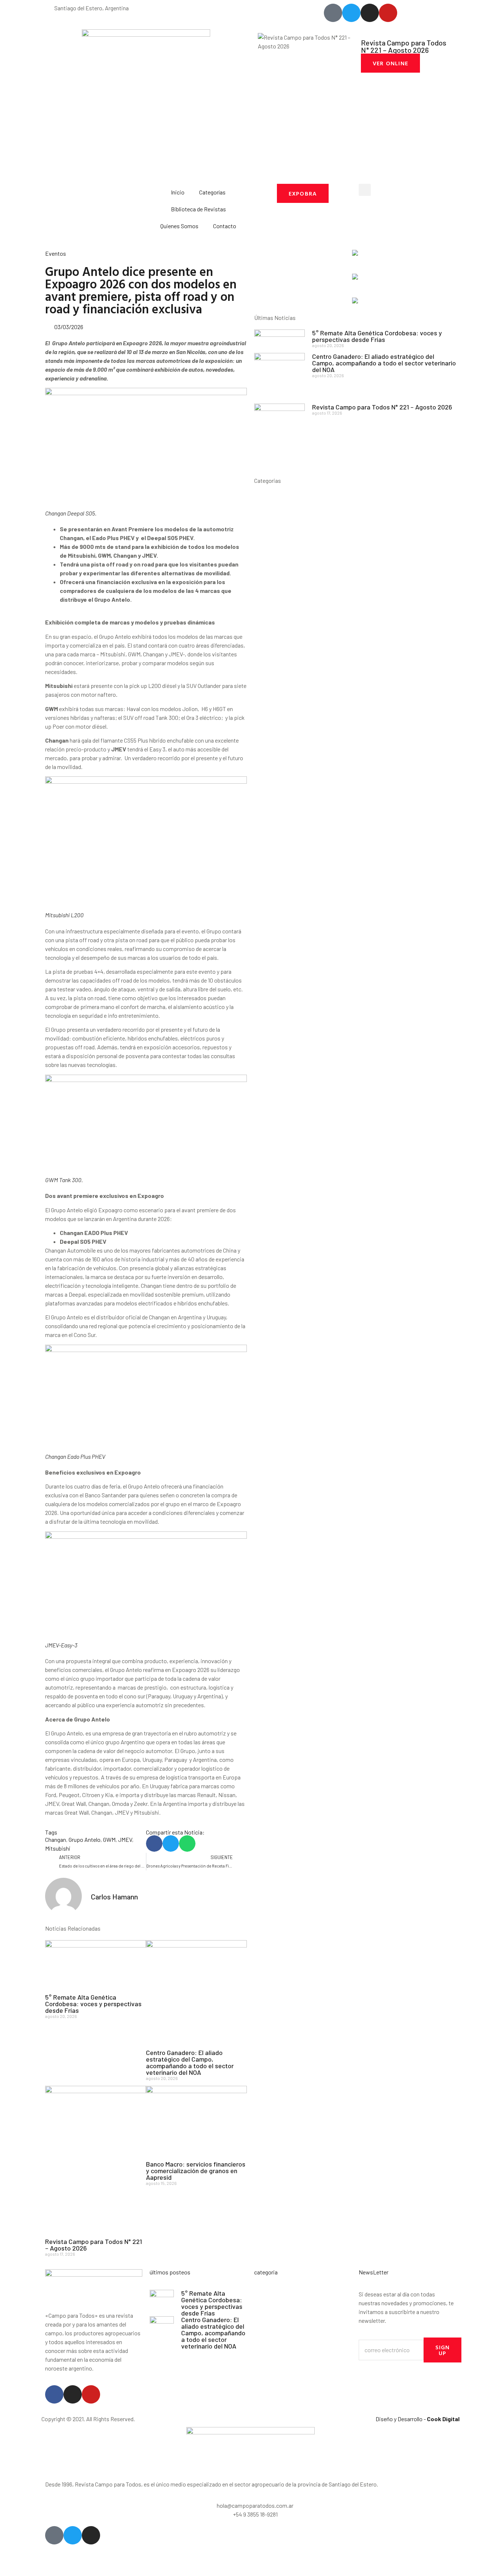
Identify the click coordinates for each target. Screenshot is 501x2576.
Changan (56, 1839)
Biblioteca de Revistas (198, 209)
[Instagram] (73, 2394)
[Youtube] (91, 2394)
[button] (365, 190)
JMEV (125, 1839)
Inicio (178, 192)
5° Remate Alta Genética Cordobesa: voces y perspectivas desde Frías (93, 2004)
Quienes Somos (179, 226)
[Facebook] (54, 2394)
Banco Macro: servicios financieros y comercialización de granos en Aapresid (196, 2171)
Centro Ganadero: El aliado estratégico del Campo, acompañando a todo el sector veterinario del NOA (190, 2062)
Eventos (56, 253)
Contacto (225, 226)
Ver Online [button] (390, 63)
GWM (109, 1839)
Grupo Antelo (85, 1839)
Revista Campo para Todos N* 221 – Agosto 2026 (94, 2245)
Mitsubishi (58, 1848)
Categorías (212, 192)
